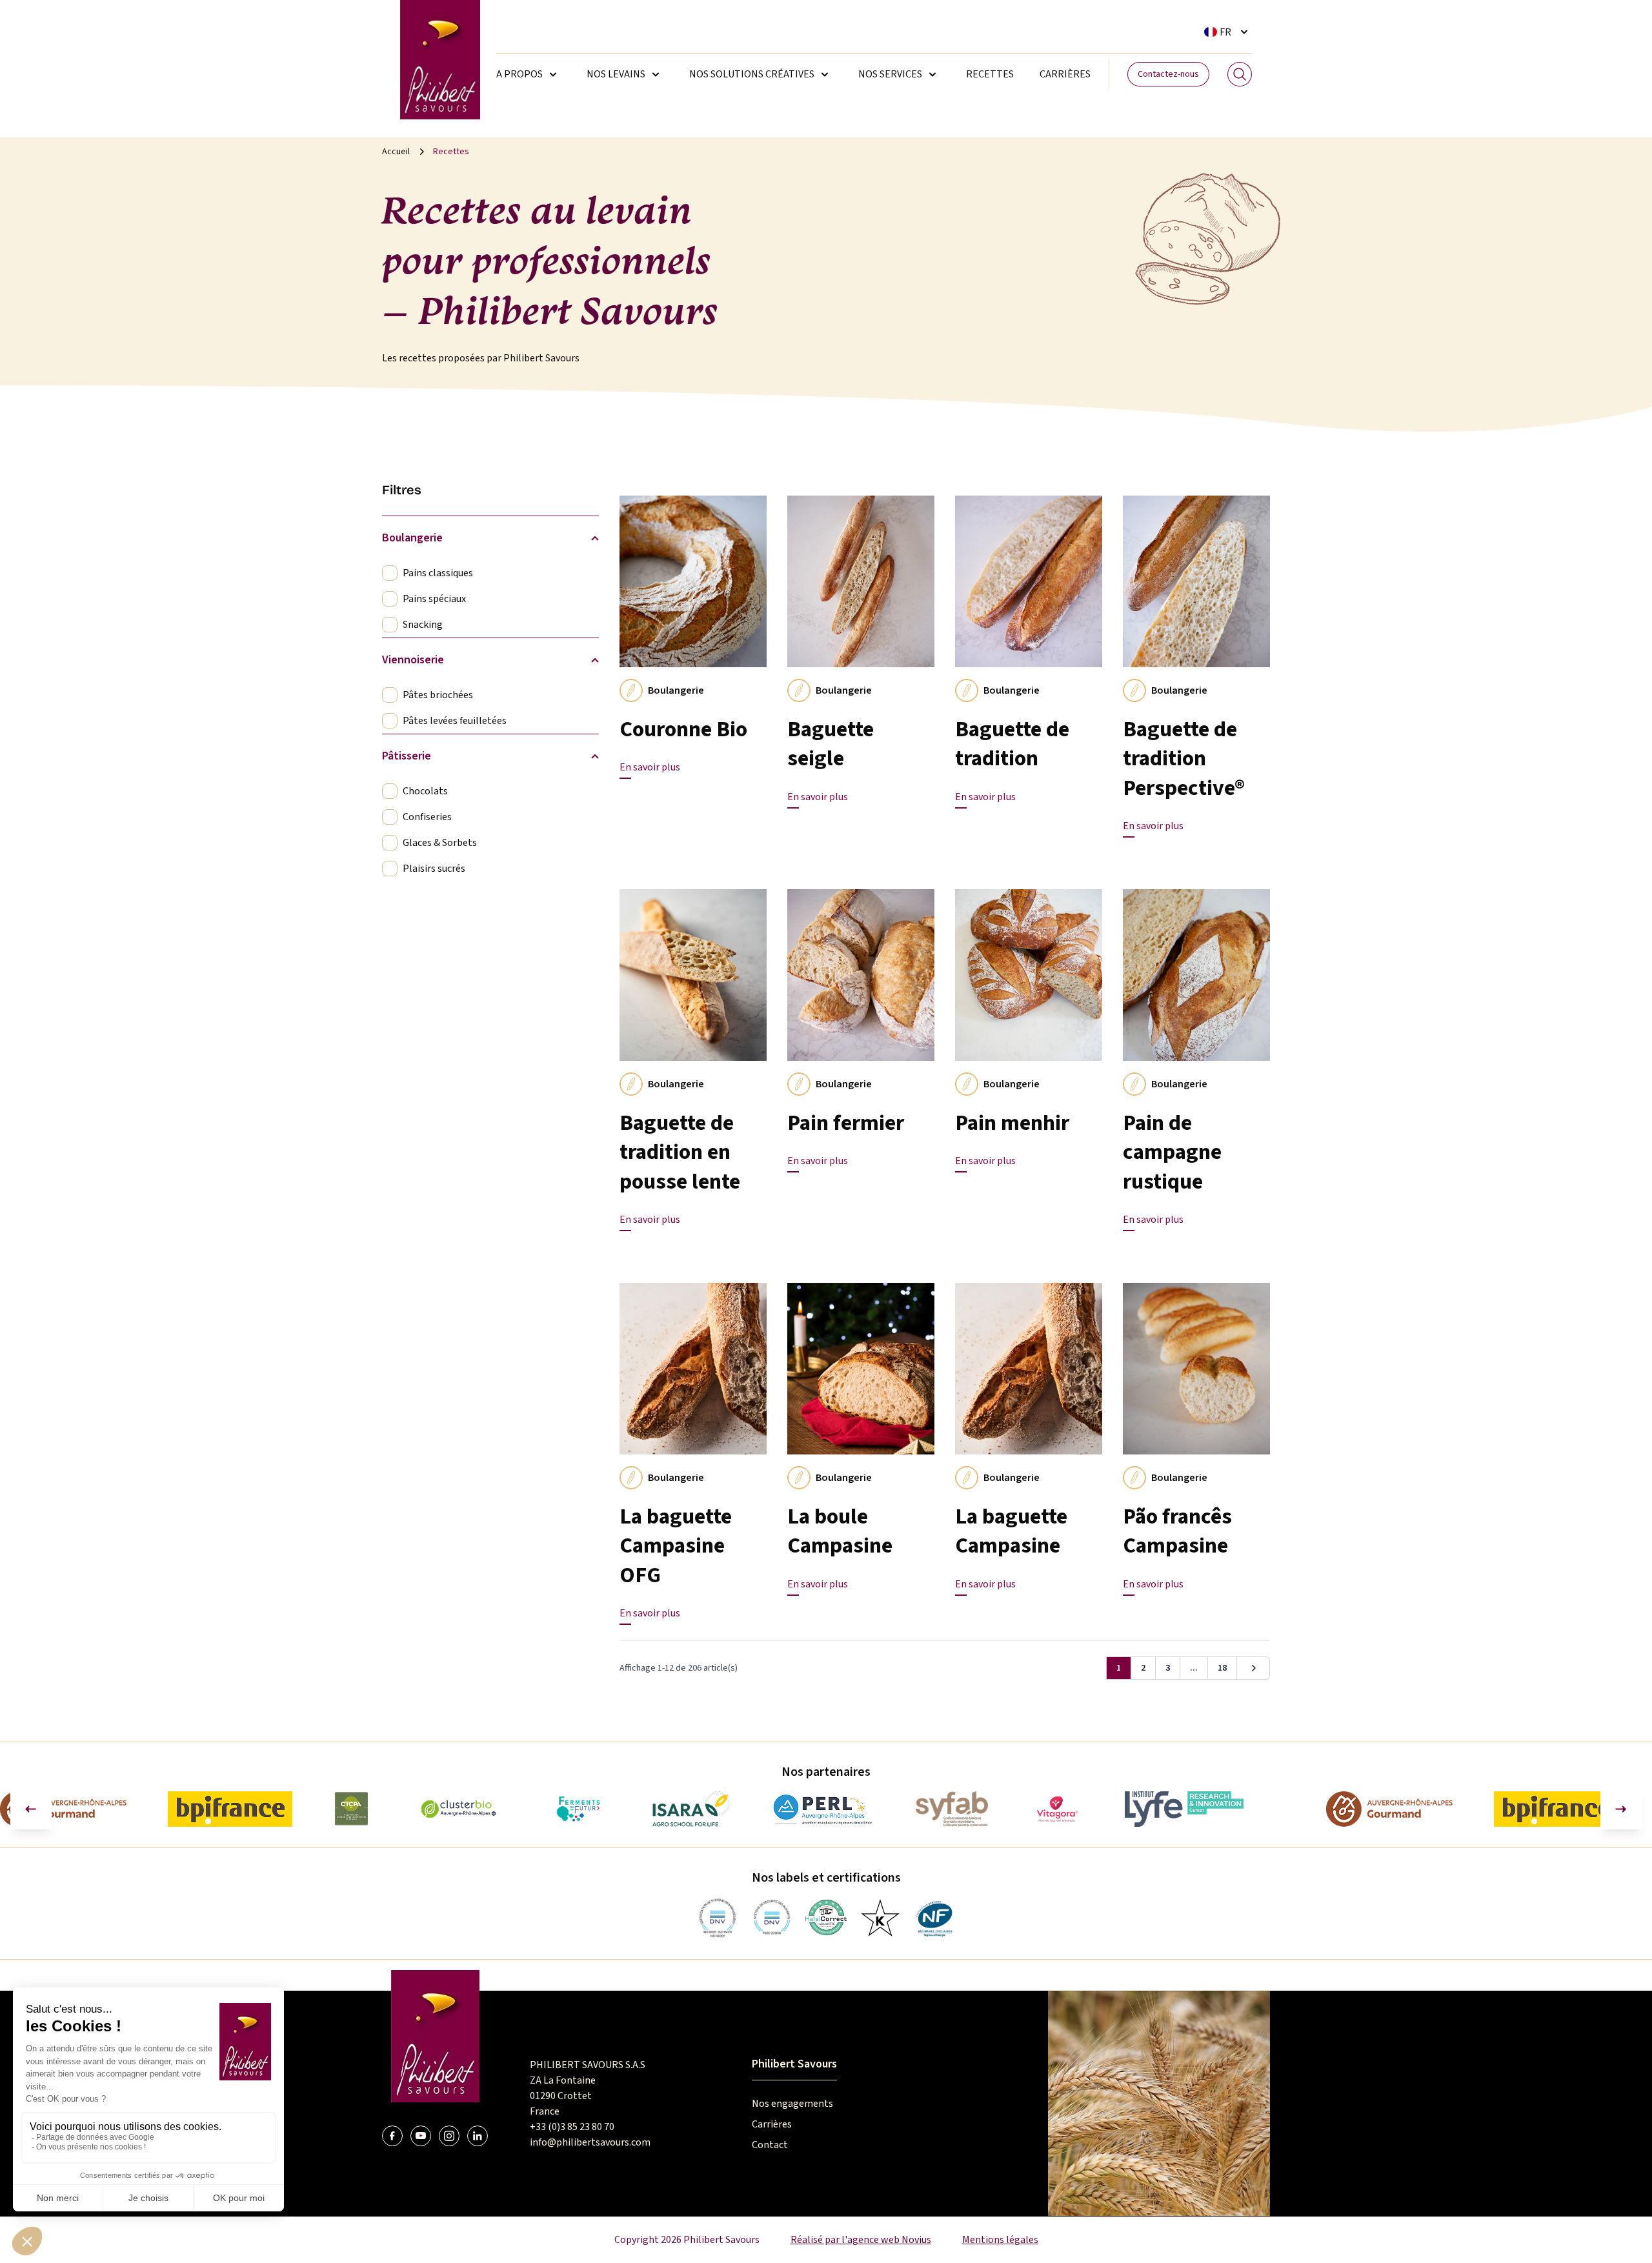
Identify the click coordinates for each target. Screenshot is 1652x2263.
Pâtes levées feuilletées (455, 721)
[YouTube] (421, 2136)
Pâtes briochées (438, 695)
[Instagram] (449, 2136)
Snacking (423, 625)
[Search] (1240, 74)
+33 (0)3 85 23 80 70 (572, 2127)
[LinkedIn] (478, 2136)
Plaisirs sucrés (434, 869)
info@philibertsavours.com (590, 2142)
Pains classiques (438, 573)
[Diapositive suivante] (1621, 1809)
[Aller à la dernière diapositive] (31, 1809)
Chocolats (425, 791)
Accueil (396, 152)
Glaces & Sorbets (440, 843)
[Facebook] (392, 2136)
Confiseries (427, 817)
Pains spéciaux (434, 599)
